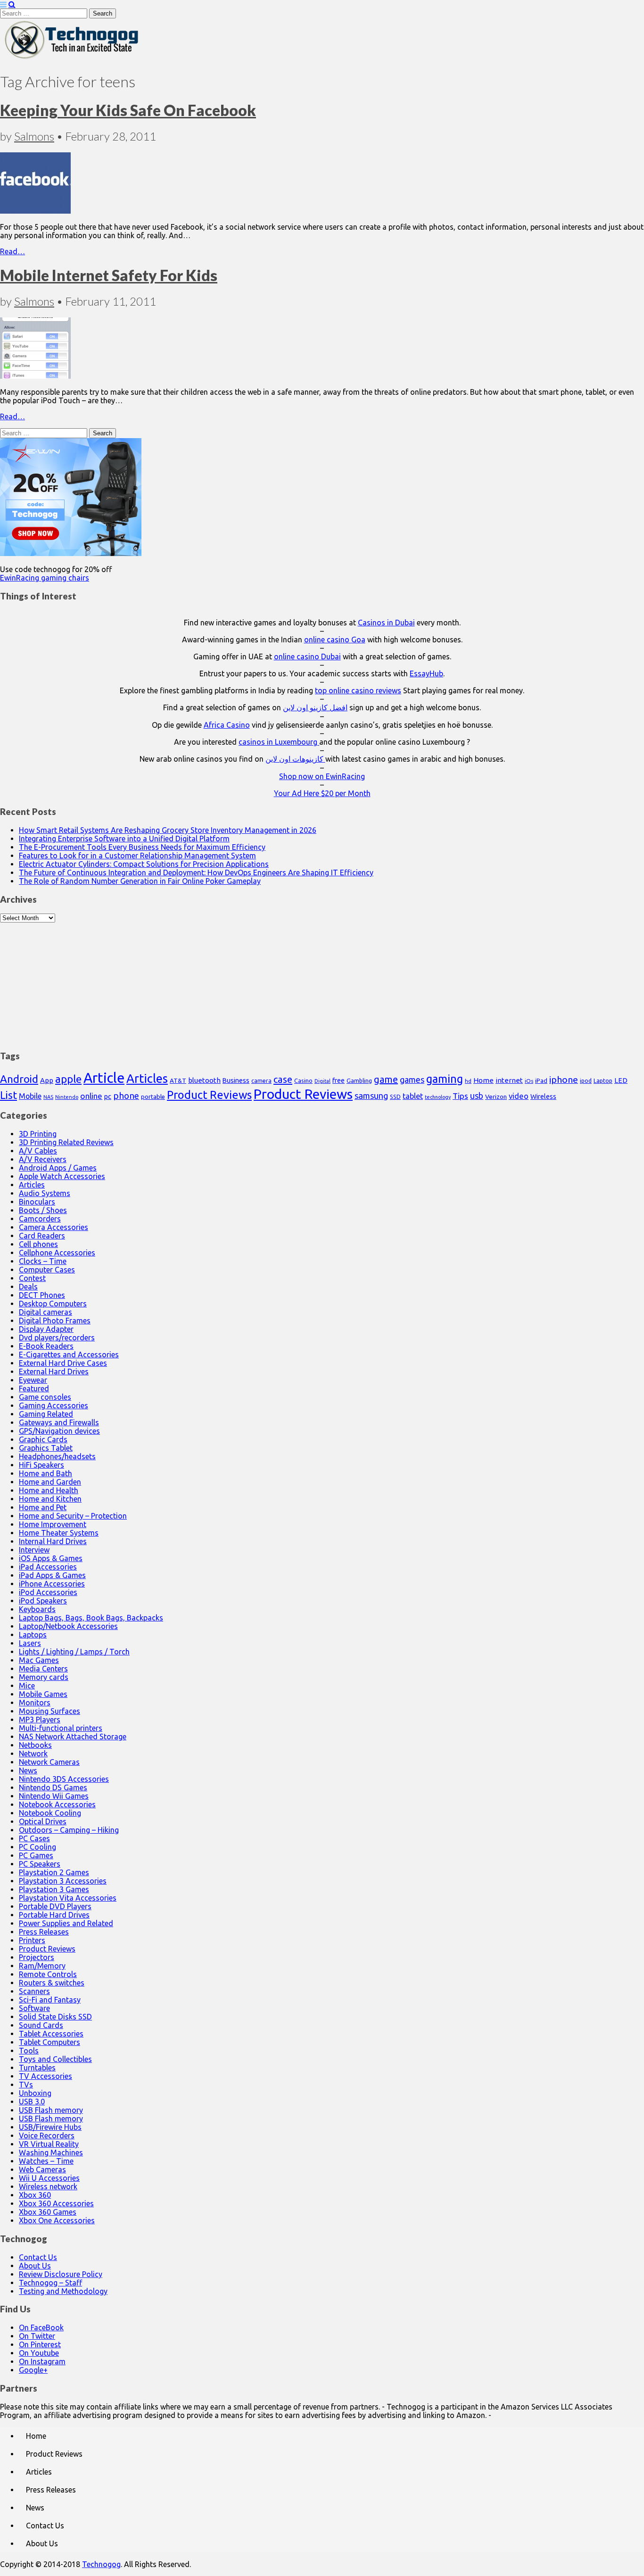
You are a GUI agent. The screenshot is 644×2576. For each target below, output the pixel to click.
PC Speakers (40, 1864)
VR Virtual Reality (49, 2144)
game (386, 1079)
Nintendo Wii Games (54, 1796)
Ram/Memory (42, 1966)
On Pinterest (40, 2344)
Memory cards (44, 1677)
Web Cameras (42, 2169)
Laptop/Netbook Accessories (68, 1626)
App (47, 1080)
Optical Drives (43, 1821)
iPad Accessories (48, 1567)
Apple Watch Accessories (62, 1176)
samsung (371, 1096)
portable (153, 1097)
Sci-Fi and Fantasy (50, 2000)
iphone (564, 1080)
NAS (48, 1097)
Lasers (30, 1643)
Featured (34, 1388)
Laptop (603, 1080)
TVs (26, 2085)
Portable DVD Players (55, 1906)
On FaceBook (41, 2327)
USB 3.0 (32, 2102)
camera (261, 1081)
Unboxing (35, 2093)
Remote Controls (48, 1974)
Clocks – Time (43, 1261)
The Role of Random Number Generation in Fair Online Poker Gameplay (140, 881)
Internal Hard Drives (53, 1541)
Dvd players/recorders (57, 1338)
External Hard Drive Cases (63, 1363)
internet (509, 1080)
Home (483, 1080)
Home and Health (49, 1490)
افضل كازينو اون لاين (315, 707)
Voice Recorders (47, 2136)
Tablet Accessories (51, 2034)
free (339, 1080)
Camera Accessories (54, 1227)
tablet (413, 1096)
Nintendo (67, 1097)
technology (438, 1097)
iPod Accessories (48, 1592)
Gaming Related (46, 1414)
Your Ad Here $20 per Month (322, 793)
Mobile (30, 1096)
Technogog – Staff (50, 2283)
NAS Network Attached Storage (73, 1737)
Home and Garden (50, 1482)
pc (108, 1096)
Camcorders (40, 1219)
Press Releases (44, 1932)
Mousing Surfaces (50, 1711)
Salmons (34, 136)
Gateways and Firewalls (59, 1422)
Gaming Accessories (54, 1405)
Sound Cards (41, 2025)
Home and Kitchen (50, 1499)
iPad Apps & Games (52, 1575)
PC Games (36, 1855)
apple (68, 1079)
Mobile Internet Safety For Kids (109, 275)
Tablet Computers (50, 2042)
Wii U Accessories (49, 2178)
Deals (28, 1287)
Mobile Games (43, 1694)
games (412, 1080)
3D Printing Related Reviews (66, 1142)
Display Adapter (46, 1329)
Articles (147, 1078)
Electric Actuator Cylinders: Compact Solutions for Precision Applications (144, 864)
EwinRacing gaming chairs (45, 578)
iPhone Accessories (52, 1584)
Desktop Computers (53, 1304)
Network (33, 1753)
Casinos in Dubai (386, 623)
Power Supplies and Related (66, 1923)
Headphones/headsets (57, 1456)
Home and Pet (43, 1507)
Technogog (101, 2564)
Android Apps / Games (58, 1168)
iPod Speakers (43, 1601)
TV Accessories (45, 2076)
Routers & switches (52, 1983)
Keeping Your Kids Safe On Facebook (128, 110)
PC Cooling (37, 1847)
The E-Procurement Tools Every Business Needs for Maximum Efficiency (142, 847)
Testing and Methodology (63, 2291)
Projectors (37, 1957)
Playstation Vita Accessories (68, 1898)
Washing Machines (51, 2152)
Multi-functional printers (61, 1728)
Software (34, 2008)
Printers (32, 1940)
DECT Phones (42, 1295)
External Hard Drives (54, 1371)
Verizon (496, 1097)
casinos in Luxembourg (279, 742)
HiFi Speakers (41, 1465)
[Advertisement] (322, 981)
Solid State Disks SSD (55, 2017)
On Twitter (37, 2336)
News (28, 1770)
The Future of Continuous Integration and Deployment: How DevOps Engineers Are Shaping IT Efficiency (196, 873)
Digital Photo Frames (55, 1321)
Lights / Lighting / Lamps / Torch (74, 1652)
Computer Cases (47, 1270)
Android (19, 1079)
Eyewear (33, 1380)
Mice (27, 1686)
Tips (460, 1096)
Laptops (33, 1635)
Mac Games (39, 1660)
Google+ (33, 2370)
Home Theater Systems (59, 1533)
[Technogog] (72, 58)
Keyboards (37, 1609)
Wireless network (48, 2186)
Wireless (543, 1097)
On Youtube (39, 2353)
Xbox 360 (35, 2195)
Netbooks (35, 1745)
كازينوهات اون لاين (295, 759)
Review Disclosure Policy (61, 2274)
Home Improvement (53, 1524)
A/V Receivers (43, 1159)
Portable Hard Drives (54, 1915)
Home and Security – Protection (73, 1516)
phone (126, 1096)
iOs (529, 1081)
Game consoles (45, 1397)
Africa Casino (227, 725)
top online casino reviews (358, 690)
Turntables (37, 2068)
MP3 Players (40, 1720)
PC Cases (34, 1838)
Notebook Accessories (57, 1804)
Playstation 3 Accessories (63, 1881)
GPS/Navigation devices (59, 1431)
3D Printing (38, 1134)
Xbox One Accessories (57, 2220)
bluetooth (204, 1080)
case (283, 1079)
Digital (322, 1081)
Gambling (359, 1080)
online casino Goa (335, 640)
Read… (12, 251)
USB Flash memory (51, 2110)
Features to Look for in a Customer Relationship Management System (137, 856)
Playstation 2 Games (54, 1872)
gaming (445, 1079)
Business (236, 1080)
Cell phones (38, 1244)
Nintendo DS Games (53, 1787)
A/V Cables (38, 1151)
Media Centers (43, 1669)
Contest (32, 1278)
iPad (541, 1080)
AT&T (178, 1081)
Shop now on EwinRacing (322, 776)
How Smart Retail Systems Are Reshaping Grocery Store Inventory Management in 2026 (168, 830)
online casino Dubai (307, 656)
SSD (395, 1097)
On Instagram (42, 2361)
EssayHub (426, 673)
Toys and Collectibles (55, 2059)
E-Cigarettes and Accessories (69, 1354)
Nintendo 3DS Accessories (64, 1779)
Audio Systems (45, 1193)
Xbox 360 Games (48, 2212)
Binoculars (37, 1202)
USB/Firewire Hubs (50, 2127)
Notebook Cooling (50, 1813)
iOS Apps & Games (51, 1558)
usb (477, 1096)
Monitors (35, 1703)
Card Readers (42, 1236)
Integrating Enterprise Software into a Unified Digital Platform (124, 839)
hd (468, 1081)
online (91, 1096)
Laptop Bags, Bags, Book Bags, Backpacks (91, 1618)
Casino (303, 1080)
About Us (35, 2266)
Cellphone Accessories (57, 1253)
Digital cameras (45, 1312)
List (8, 1095)
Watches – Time (46, 2161)
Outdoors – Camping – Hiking (69, 1830)
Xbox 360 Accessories (56, 2203)
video (519, 1096)
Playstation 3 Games (54, 1889)
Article (104, 1078)
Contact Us (38, 2257)
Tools (29, 2051)
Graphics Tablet (46, 1448)
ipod (586, 1081)
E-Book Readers (46, 1346)
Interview (34, 1550)
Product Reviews (209, 1095)
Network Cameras (49, 1762)
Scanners (34, 1991)
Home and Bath (45, 1473)
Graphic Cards (43, 1439)
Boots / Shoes (43, 1210)
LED (621, 1080)
